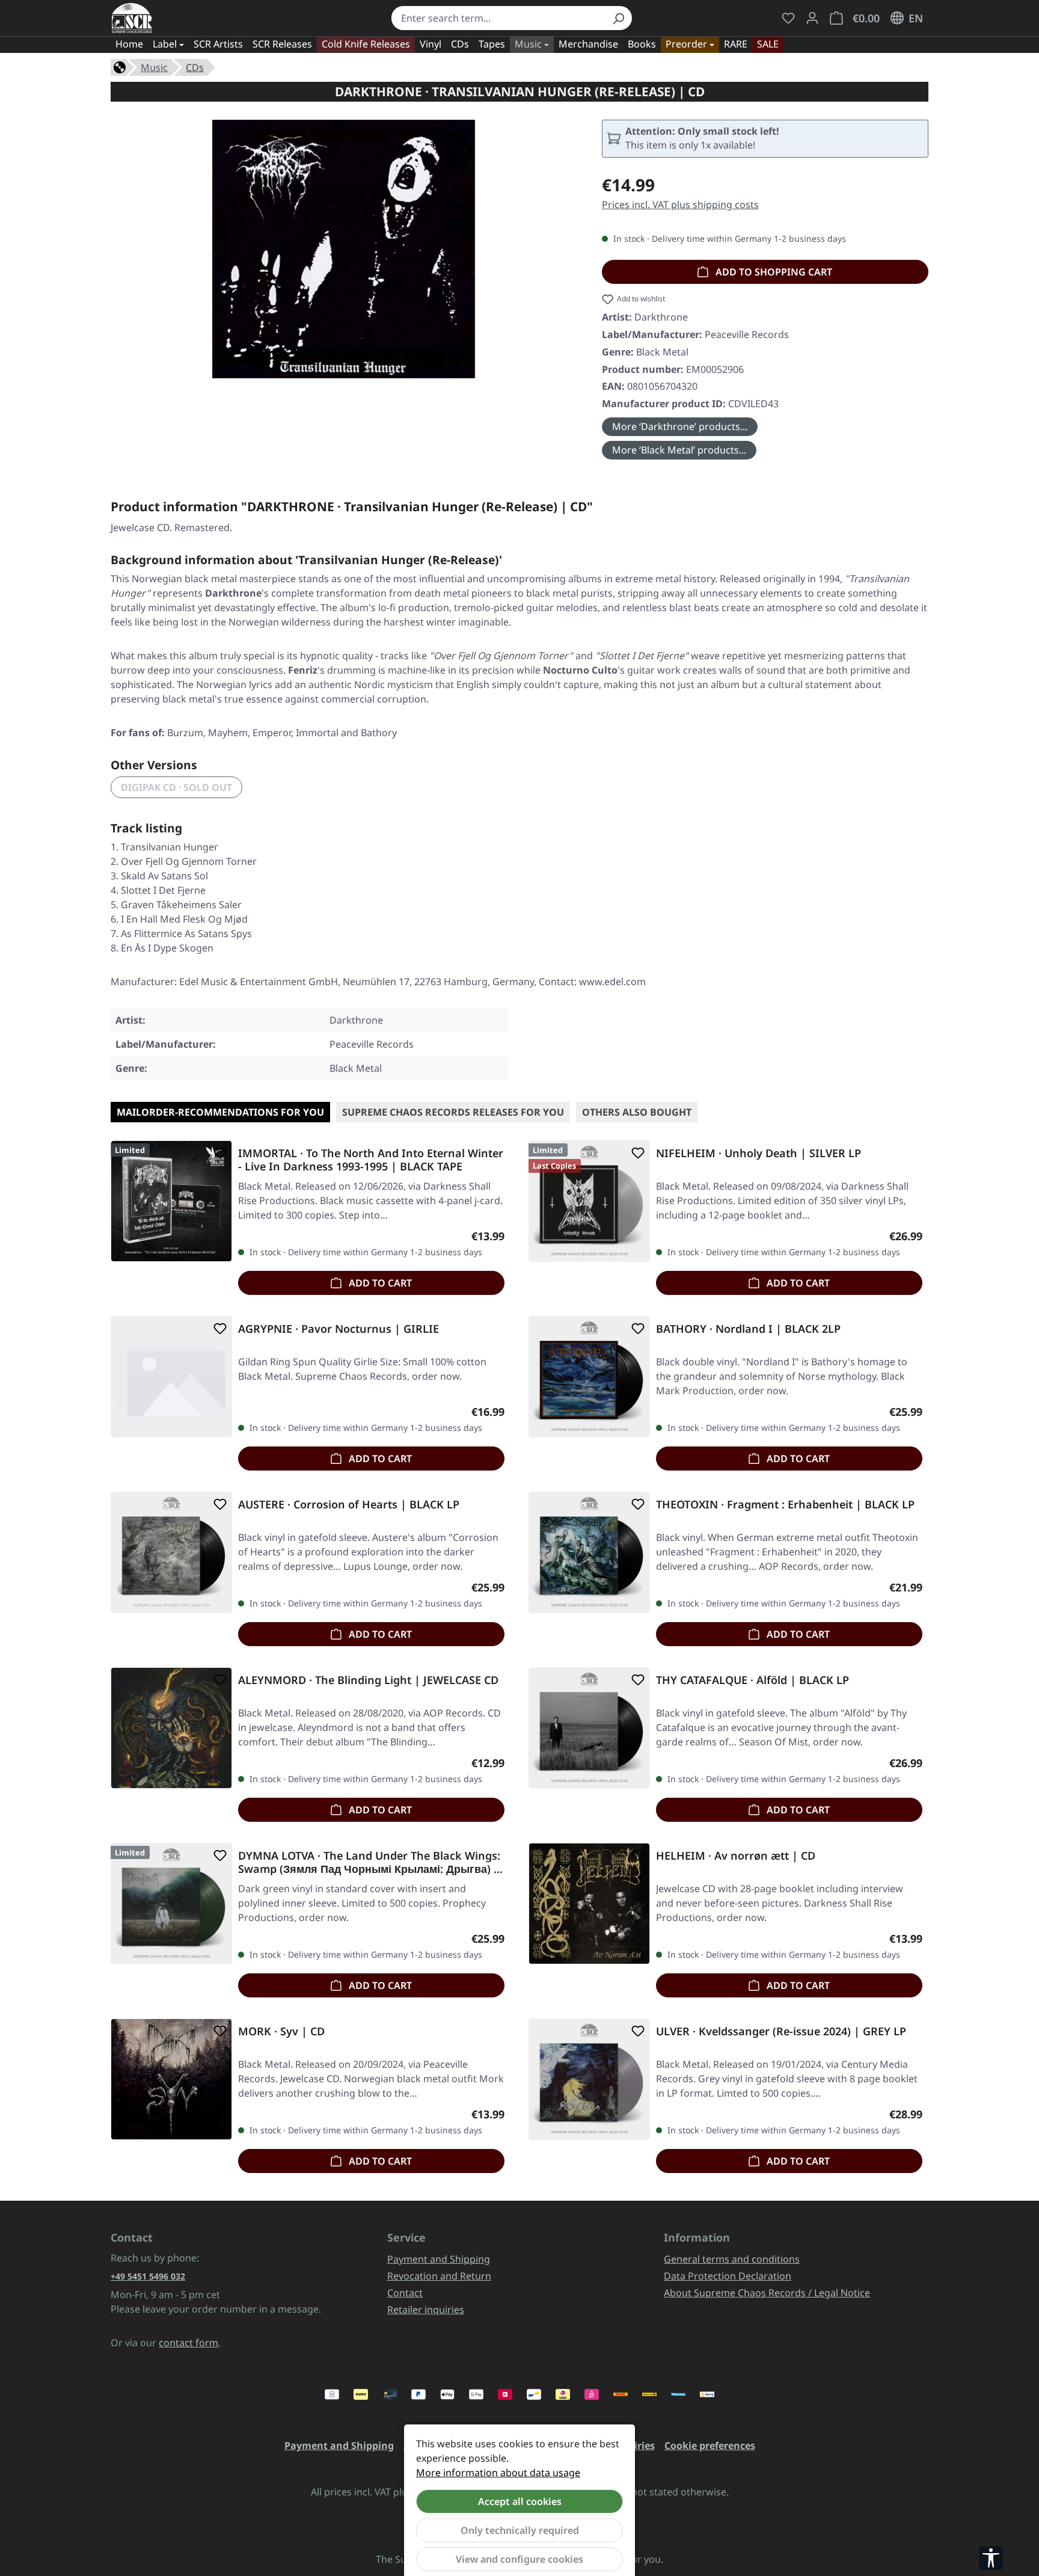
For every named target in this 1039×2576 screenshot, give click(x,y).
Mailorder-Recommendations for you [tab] (220, 1112)
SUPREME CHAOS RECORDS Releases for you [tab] (453, 1112)
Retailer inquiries (426, 2310)
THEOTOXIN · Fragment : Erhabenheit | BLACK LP (785, 1505)
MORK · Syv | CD (281, 2031)
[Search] (618, 18)
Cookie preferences (710, 2445)
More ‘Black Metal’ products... (679, 450)
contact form (188, 2343)
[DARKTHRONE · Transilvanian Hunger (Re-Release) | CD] (344, 249)
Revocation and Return (439, 2276)
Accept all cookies (520, 2501)
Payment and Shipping (439, 2259)
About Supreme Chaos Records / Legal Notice (767, 2293)
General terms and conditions (732, 2259)
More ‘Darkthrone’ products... (680, 426)
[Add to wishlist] (218, 1153)
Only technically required (520, 2530)
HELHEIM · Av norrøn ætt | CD (736, 1856)
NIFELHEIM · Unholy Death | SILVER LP (759, 1153)
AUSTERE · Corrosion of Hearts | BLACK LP (349, 1505)
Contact (405, 2293)
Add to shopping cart (773, 272)
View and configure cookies (519, 2559)
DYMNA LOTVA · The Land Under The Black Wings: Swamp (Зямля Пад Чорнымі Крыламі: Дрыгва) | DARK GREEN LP (369, 1862)
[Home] (120, 66)
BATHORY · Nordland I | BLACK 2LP (748, 1329)
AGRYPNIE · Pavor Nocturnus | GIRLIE (339, 1329)
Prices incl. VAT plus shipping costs (680, 204)
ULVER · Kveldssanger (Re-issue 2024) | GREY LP (781, 2031)
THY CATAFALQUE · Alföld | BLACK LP (752, 1680)
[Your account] (812, 18)
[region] (344, 249)
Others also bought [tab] (637, 1112)
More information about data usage (498, 2473)
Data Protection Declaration (728, 2276)
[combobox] (498, 18)
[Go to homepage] (132, 18)
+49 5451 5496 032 (148, 2276)
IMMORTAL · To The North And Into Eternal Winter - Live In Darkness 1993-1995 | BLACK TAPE (371, 1160)
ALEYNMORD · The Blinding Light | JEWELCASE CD (368, 1680)
